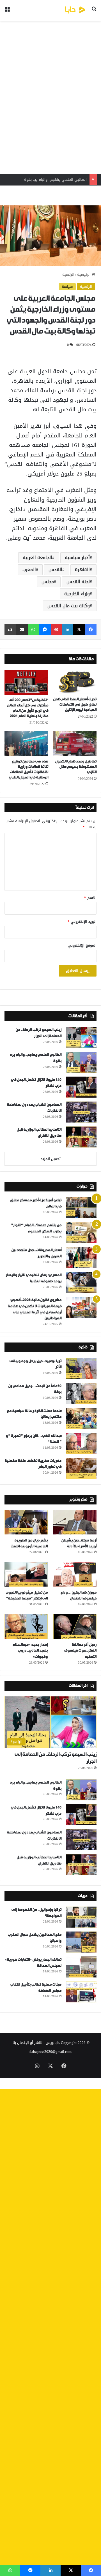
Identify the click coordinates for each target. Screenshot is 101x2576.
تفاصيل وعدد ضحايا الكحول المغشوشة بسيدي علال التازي (76, 767)
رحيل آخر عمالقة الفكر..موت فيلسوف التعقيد (80, 1651)
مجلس (48, 582)
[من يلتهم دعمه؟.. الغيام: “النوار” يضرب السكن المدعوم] (81, 1233)
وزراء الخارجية (77, 594)
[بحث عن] (94, 12)
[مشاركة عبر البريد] (22, 630)
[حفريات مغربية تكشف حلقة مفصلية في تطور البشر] (81, 1468)
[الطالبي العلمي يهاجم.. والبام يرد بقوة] (81, 1062)
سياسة (67, 287)
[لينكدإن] (67, 630)
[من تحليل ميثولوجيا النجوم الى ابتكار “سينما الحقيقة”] (26, 1574)
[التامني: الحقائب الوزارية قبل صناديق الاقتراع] (81, 1137)
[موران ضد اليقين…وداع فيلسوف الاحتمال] (75, 1574)
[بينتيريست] (56, 630)
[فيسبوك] (91, 630)
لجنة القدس (78, 582)
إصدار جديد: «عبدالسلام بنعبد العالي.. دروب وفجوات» (30, 1651)
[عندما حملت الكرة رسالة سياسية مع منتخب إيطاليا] (81, 1418)
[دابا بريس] (65, 10)
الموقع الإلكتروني (82, 945)
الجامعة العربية (37, 557)
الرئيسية (84, 274)
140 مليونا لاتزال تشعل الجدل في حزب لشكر (52, 179)
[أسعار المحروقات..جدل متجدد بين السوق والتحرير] (81, 1257)
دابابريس (53, 2043)
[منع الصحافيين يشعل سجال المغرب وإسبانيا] (81, 1942)
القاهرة (82, 570)
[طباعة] (10, 630)
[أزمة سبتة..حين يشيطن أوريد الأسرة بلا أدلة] (75, 1522)
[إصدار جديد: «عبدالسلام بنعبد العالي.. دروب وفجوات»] (26, 1626)
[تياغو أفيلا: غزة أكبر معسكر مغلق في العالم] (81, 1208)
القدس (55, 570)
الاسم (90, 898)
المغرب (29, 570)
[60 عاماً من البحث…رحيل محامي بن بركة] (81, 1393)
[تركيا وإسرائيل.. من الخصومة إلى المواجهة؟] (81, 1917)
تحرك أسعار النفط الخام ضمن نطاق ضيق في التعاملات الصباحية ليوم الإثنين (75, 705)
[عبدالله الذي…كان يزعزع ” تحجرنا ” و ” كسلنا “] (81, 1443)
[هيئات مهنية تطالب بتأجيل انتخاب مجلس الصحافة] (81, 1992)
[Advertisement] (50, 97)
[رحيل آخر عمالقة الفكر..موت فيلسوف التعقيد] (75, 1626)
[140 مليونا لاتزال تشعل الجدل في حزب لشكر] (81, 1087)
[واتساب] (33, 630)
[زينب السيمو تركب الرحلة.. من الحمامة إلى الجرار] (81, 1037)
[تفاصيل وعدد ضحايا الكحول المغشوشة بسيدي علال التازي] (75, 744)
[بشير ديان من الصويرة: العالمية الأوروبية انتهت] (26, 1522)
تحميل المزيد (51, 1159)
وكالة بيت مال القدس (69, 606)
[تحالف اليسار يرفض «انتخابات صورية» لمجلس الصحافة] (81, 1967)
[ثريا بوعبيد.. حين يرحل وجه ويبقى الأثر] (81, 1368)
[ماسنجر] (45, 630)
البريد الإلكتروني (82, 921)
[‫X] (79, 630)
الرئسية (68, 274)
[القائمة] (7, 12)
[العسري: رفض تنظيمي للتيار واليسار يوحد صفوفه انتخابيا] (81, 1282)
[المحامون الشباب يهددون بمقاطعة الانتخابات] (81, 1112)
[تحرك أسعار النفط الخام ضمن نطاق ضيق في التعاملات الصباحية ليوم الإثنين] (75, 682)
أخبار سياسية (77, 557)
